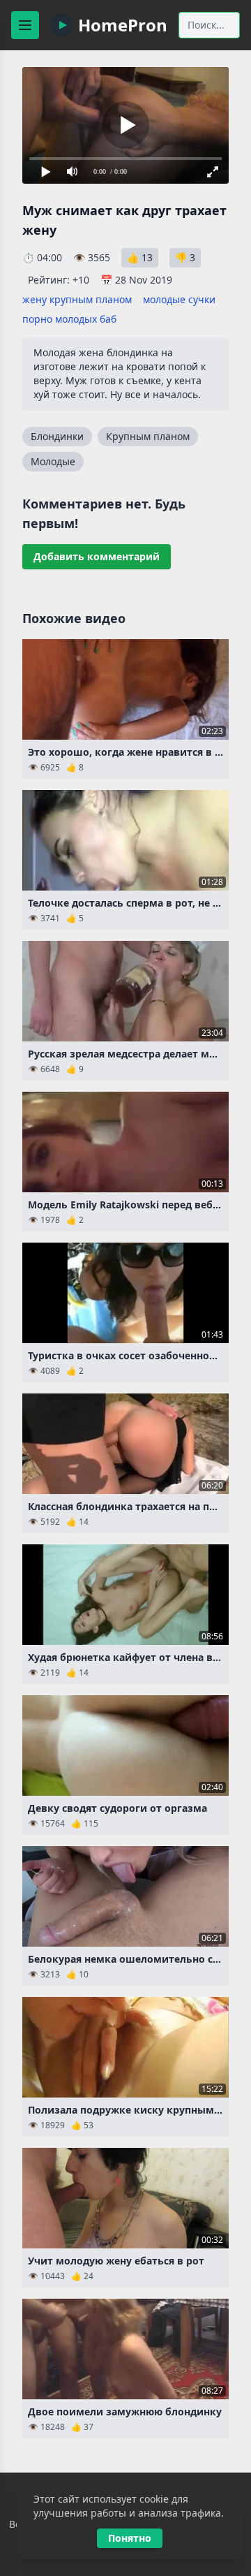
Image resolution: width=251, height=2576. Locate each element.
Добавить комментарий (97, 556)
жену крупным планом (77, 299)
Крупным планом (148, 436)
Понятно (130, 2538)
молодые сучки (179, 299)
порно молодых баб (69, 319)
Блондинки (57, 436)
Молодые (53, 461)
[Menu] (25, 25)
